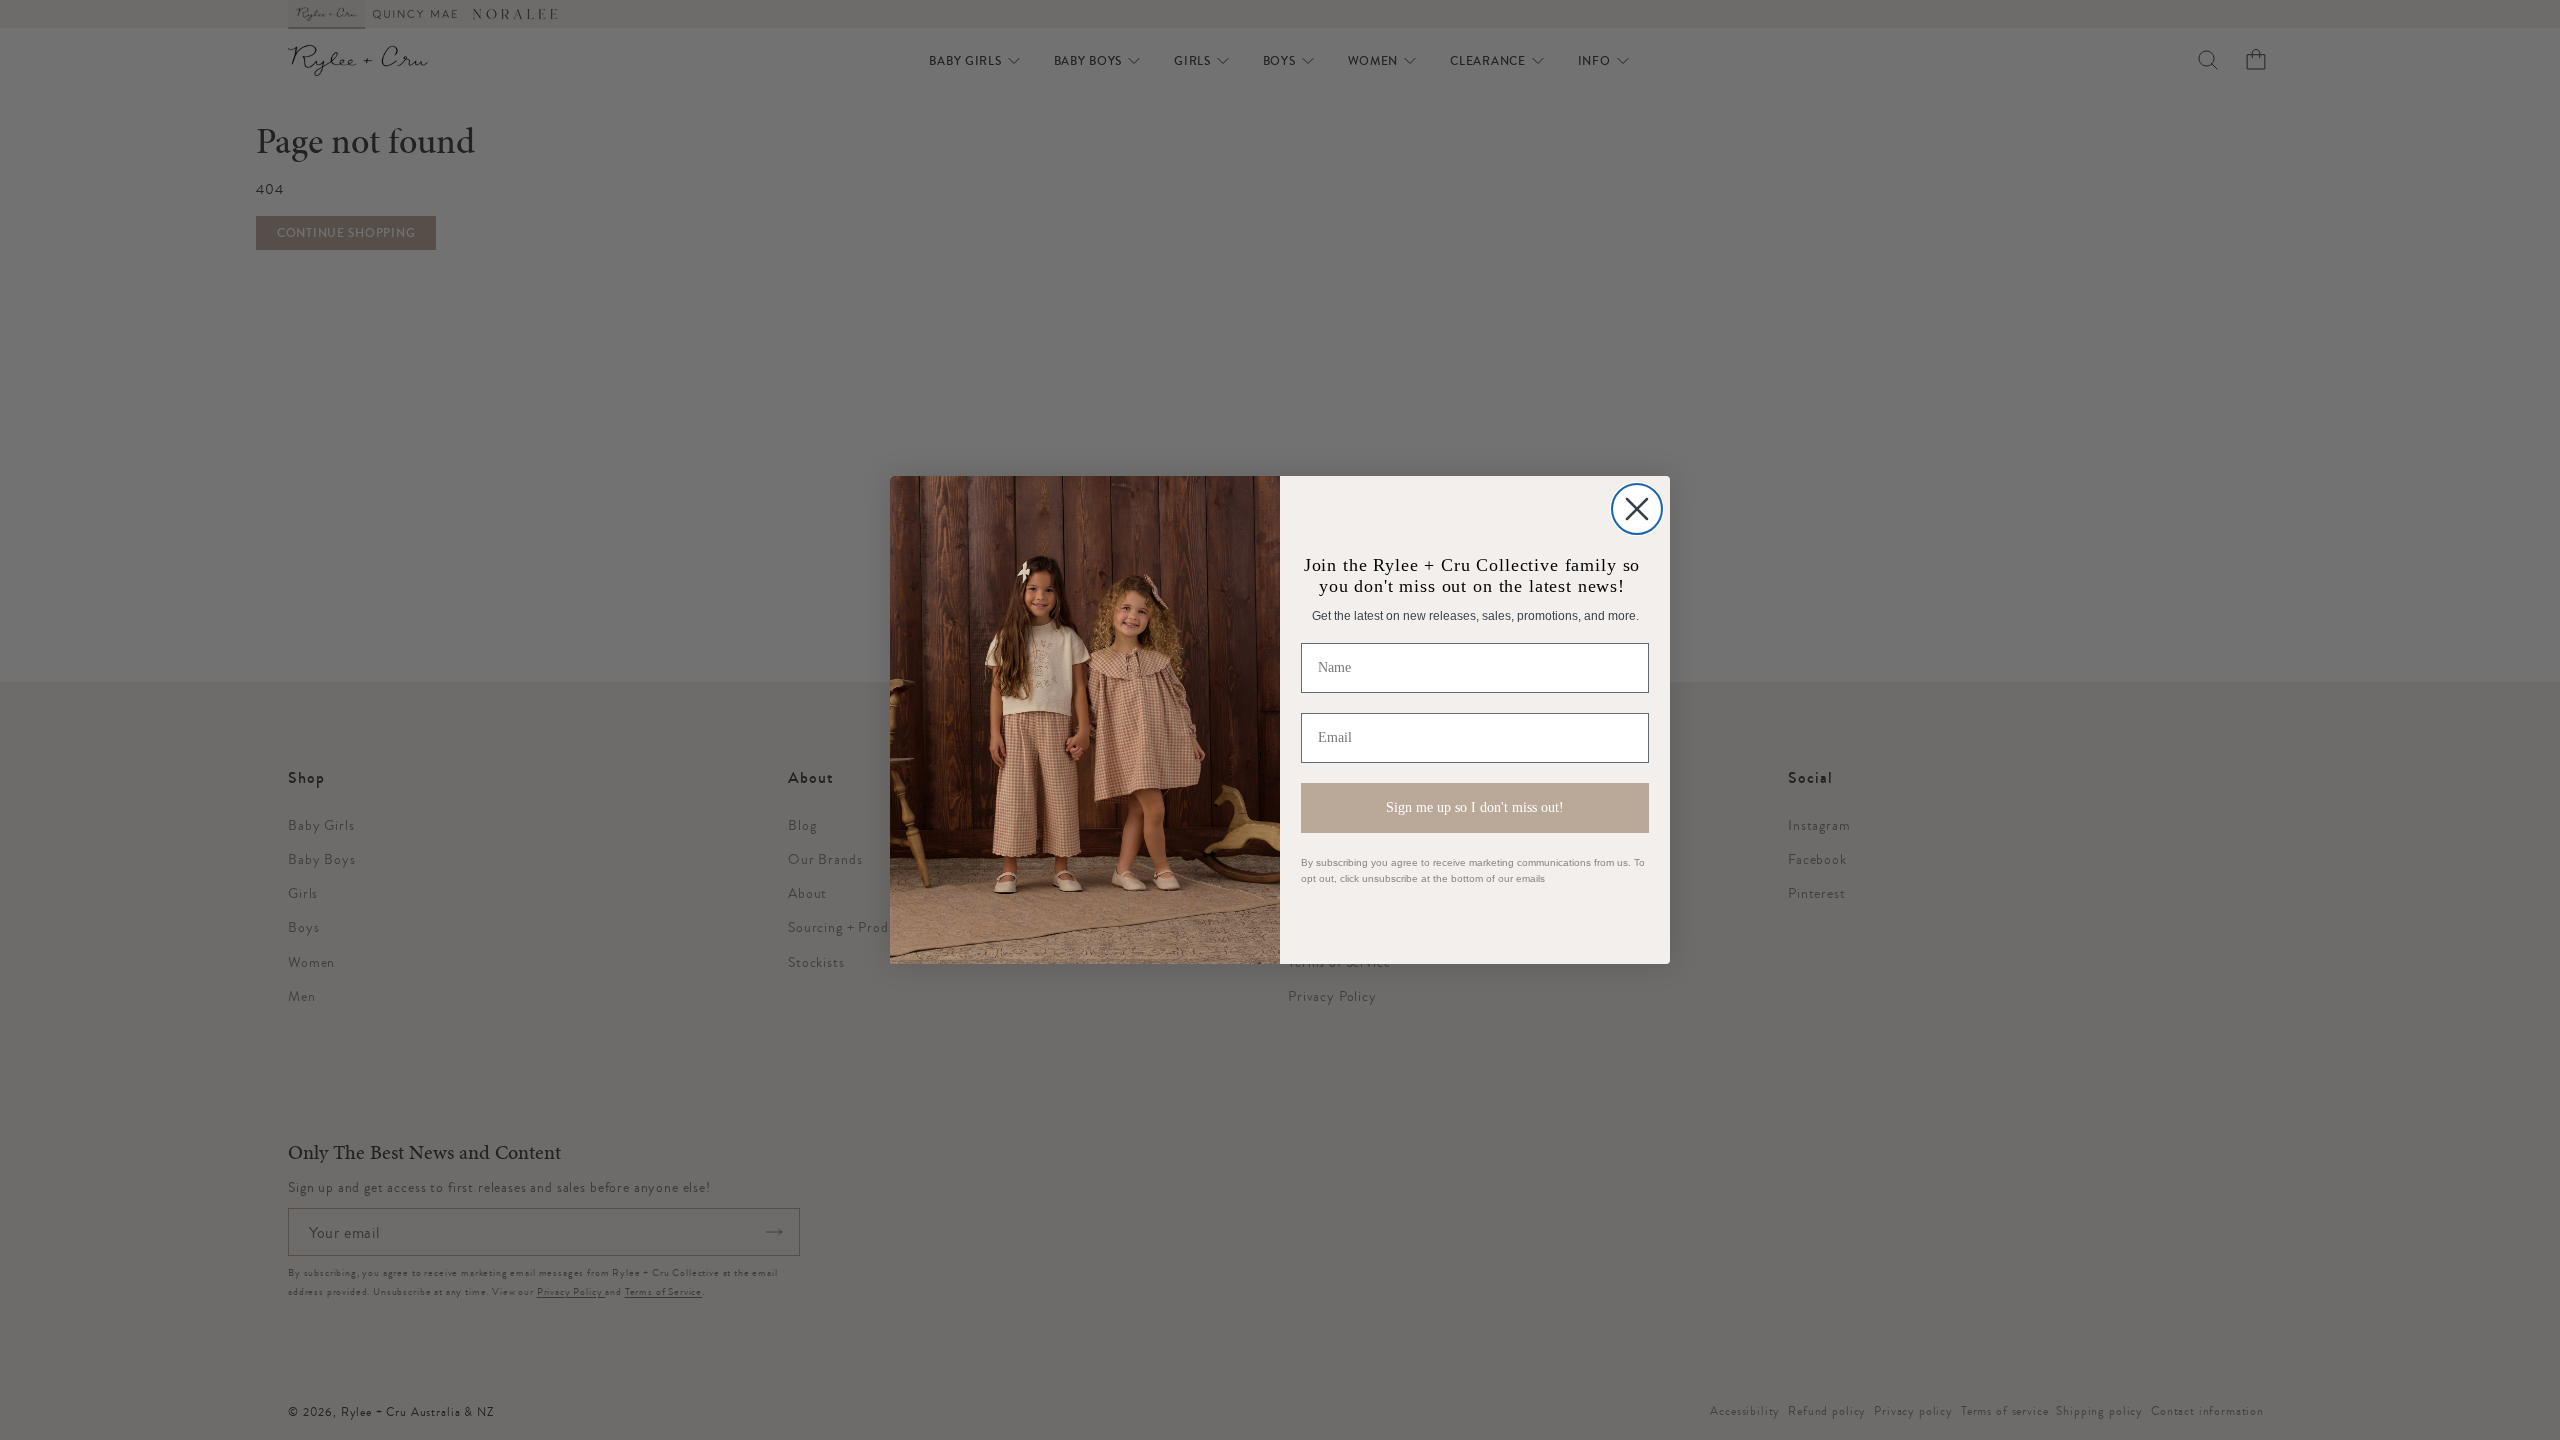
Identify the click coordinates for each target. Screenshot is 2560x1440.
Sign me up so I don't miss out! (1475, 807)
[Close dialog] (1637, 509)
